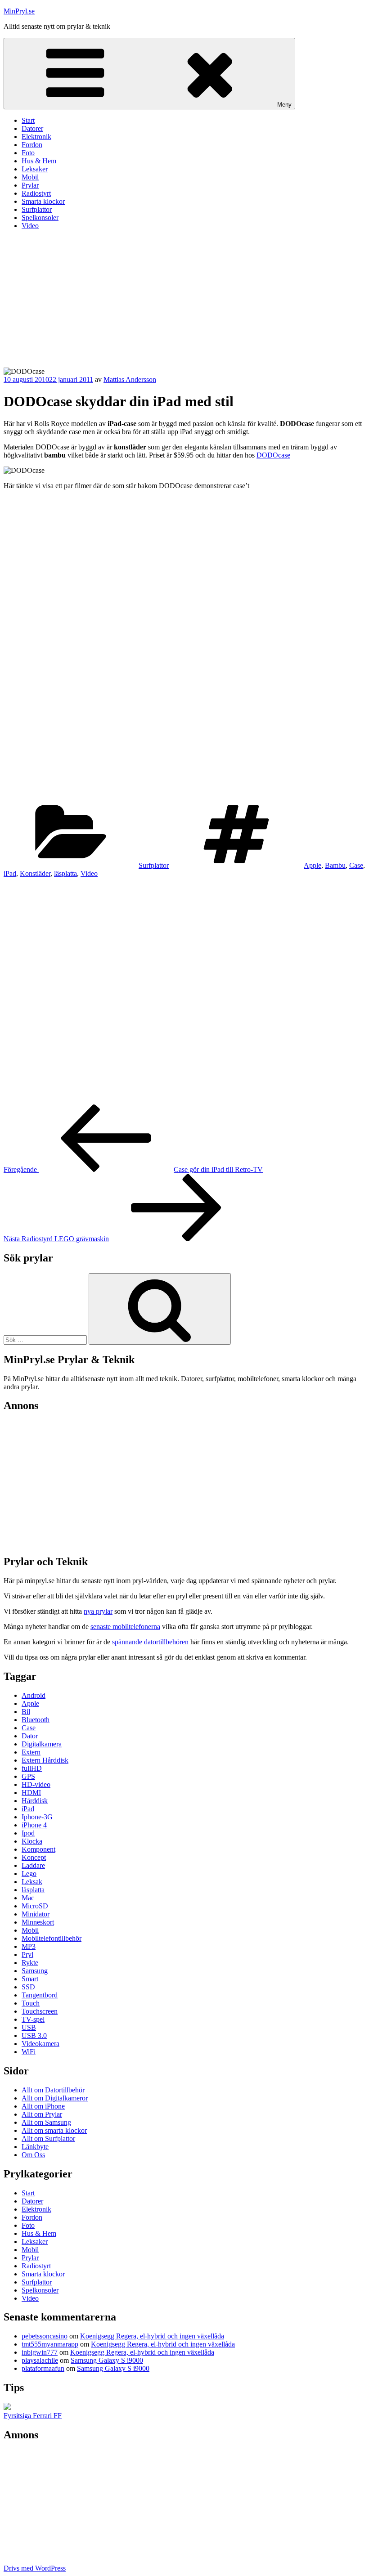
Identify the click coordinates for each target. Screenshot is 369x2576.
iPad (10, 873)
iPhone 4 (34, 1825)
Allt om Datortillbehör (53, 2090)
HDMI (31, 1793)
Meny (284, 105)
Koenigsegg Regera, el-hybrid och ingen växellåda (152, 2336)
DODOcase (273, 455)
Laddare (33, 1865)
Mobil (30, 177)
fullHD (32, 1768)
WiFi (29, 2052)
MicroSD (35, 1906)
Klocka (32, 1841)
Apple (313, 865)
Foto (28, 153)
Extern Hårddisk (45, 1760)
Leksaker (35, 169)
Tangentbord (40, 1995)
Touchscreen (40, 2011)
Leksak (32, 1882)
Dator (30, 1736)
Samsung (35, 1971)
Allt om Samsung (46, 2122)
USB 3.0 (34, 2035)
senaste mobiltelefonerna (125, 1627)
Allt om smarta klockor (54, 2130)
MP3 (29, 1946)
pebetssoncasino (45, 2336)
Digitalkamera (42, 1744)
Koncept (34, 1857)
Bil (26, 1712)
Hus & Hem (39, 161)
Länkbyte (35, 2147)
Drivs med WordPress (35, 2568)
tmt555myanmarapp (50, 2344)
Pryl (27, 1954)
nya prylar (98, 1611)
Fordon (32, 145)
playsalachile (40, 2360)
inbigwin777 (40, 2352)
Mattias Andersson (130, 379)
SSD (28, 1987)
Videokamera (40, 2044)
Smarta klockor (43, 201)
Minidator (36, 1914)
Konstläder (35, 873)
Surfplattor (37, 209)
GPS (28, 1776)
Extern (31, 1752)
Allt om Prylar (42, 2114)
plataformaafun (43, 2368)
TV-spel (33, 2019)
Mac (28, 1898)
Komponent (38, 1849)
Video (30, 226)
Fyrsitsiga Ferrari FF (33, 2416)
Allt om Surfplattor (48, 2138)
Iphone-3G (37, 1817)
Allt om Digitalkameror (55, 2098)
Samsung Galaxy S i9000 (107, 2360)
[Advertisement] (184, 300)
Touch (31, 2003)
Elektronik (36, 137)
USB (29, 2027)
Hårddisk (35, 1801)
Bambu (335, 865)
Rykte (30, 1963)
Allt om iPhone (43, 2106)
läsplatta (65, 873)
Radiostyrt (36, 193)
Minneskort (38, 1922)
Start (28, 120)
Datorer (32, 128)
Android (34, 1695)
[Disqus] (184, 990)
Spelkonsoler (40, 218)
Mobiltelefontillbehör (52, 1938)
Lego (29, 1874)
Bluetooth (36, 1720)
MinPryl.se (19, 11)
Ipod (28, 1833)
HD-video (36, 1784)
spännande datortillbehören (150, 1642)
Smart (30, 1979)
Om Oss (33, 2155)
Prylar (30, 185)
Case (356, 865)
